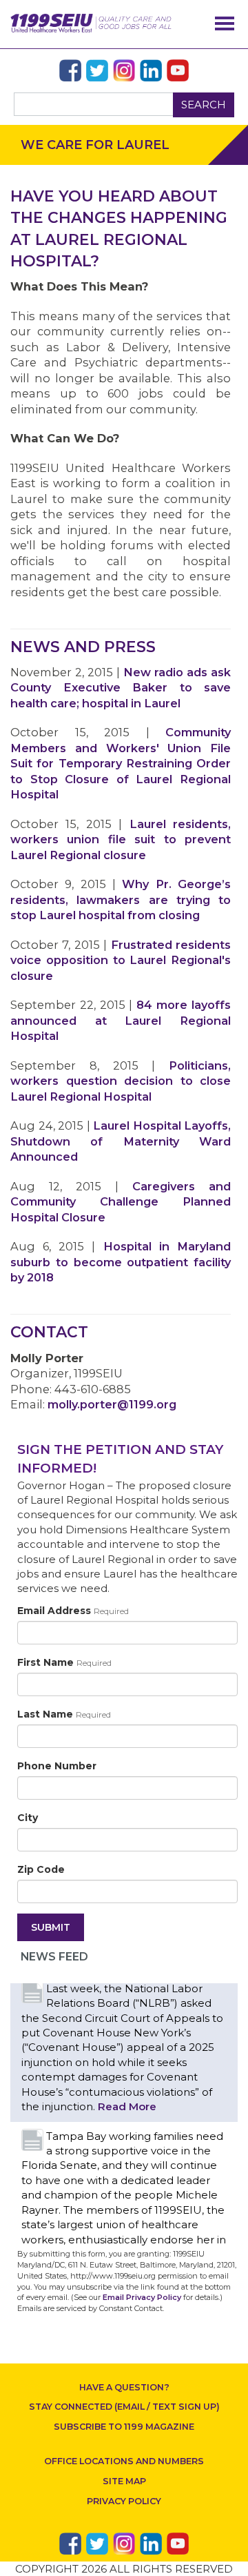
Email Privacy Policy (142, 2297)
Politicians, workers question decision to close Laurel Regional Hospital (121, 1081)
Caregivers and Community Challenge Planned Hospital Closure (121, 1202)
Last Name (64, 1714)
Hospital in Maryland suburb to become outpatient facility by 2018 (121, 1262)
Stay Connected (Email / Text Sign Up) (124, 2407)
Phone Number (57, 1766)
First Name (64, 1662)
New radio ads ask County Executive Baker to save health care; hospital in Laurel (121, 688)
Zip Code (41, 1869)
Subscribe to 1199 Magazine (124, 2427)
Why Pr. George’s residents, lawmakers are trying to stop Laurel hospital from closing (121, 899)
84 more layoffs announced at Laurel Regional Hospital (121, 1020)
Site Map (124, 2481)
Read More (127, 2106)
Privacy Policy (124, 2501)
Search (204, 105)
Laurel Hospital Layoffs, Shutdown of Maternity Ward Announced (121, 1141)
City (28, 1818)
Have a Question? (124, 2387)
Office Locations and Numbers (124, 2461)
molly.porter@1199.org (112, 1404)
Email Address (73, 1611)
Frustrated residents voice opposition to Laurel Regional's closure (121, 960)
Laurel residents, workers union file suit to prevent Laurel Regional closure (121, 839)
